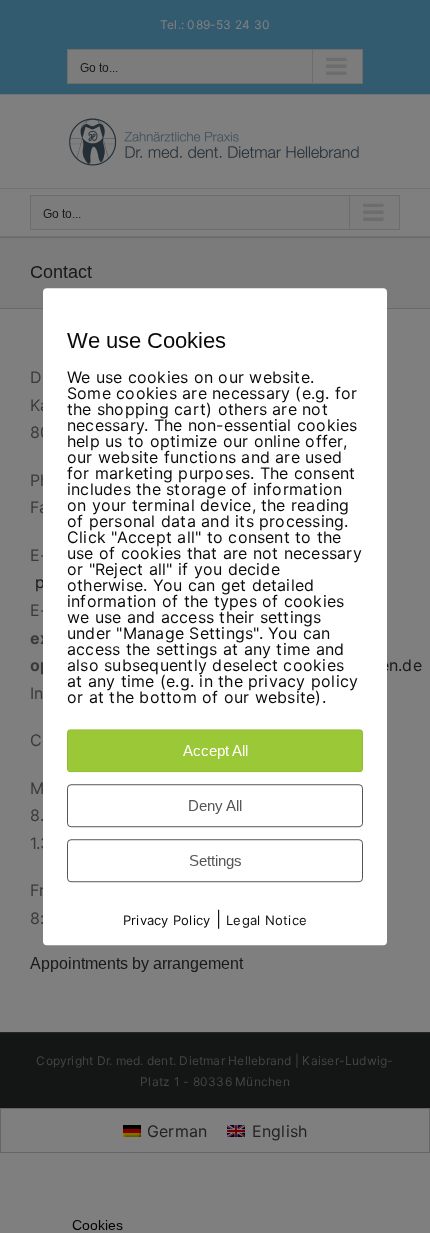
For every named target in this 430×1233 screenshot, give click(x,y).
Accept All (215, 750)
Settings (215, 860)
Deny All (215, 805)
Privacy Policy (166, 920)
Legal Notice (266, 920)
